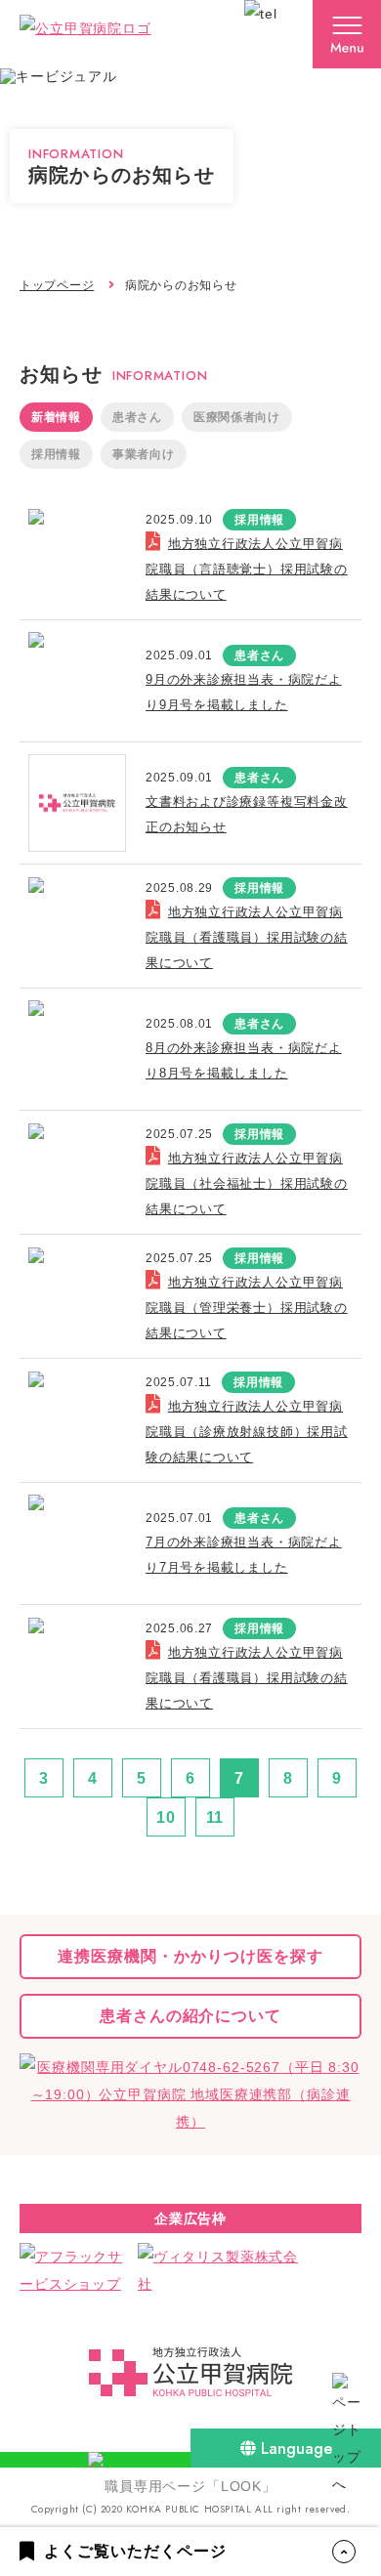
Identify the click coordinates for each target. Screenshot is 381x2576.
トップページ (57, 285)
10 (166, 1817)
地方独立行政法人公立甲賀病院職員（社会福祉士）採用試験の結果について (247, 1183)
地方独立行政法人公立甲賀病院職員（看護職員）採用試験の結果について (247, 937)
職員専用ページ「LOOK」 (190, 2486)
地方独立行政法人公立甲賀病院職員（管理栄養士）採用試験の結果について (247, 1308)
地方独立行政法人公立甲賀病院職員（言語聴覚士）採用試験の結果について (247, 569)
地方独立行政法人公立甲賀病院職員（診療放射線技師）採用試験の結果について (247, 1432)
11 (215, 1817)
